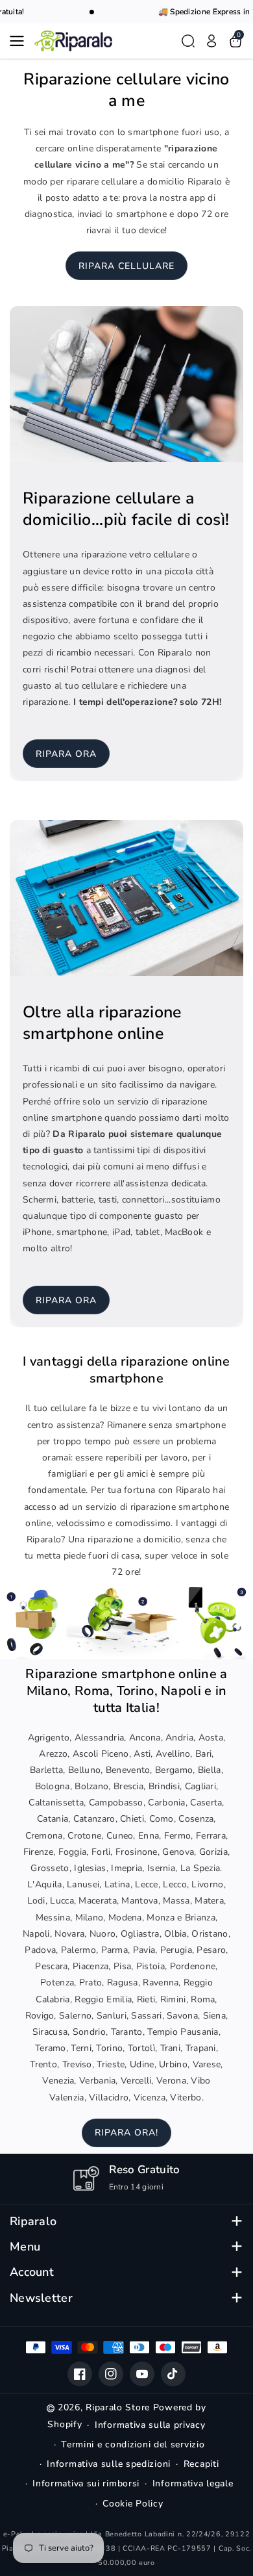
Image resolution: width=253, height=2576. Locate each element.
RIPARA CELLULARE (126, 266)
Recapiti (201, 2464)
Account (32, 2272)
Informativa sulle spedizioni (109, 2464)
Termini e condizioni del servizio (133, 2444)
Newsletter (41, 2298)
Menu (25, 2247)
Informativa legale (193, 2483)
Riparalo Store (118, 2407)
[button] (21, 41)
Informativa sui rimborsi (86, 2483)
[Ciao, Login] (211, 41)
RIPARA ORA (66, 754)
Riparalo (33, 2222)
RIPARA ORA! (126, 2133)
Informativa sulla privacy (150, 2425)
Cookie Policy (133, 2504)
